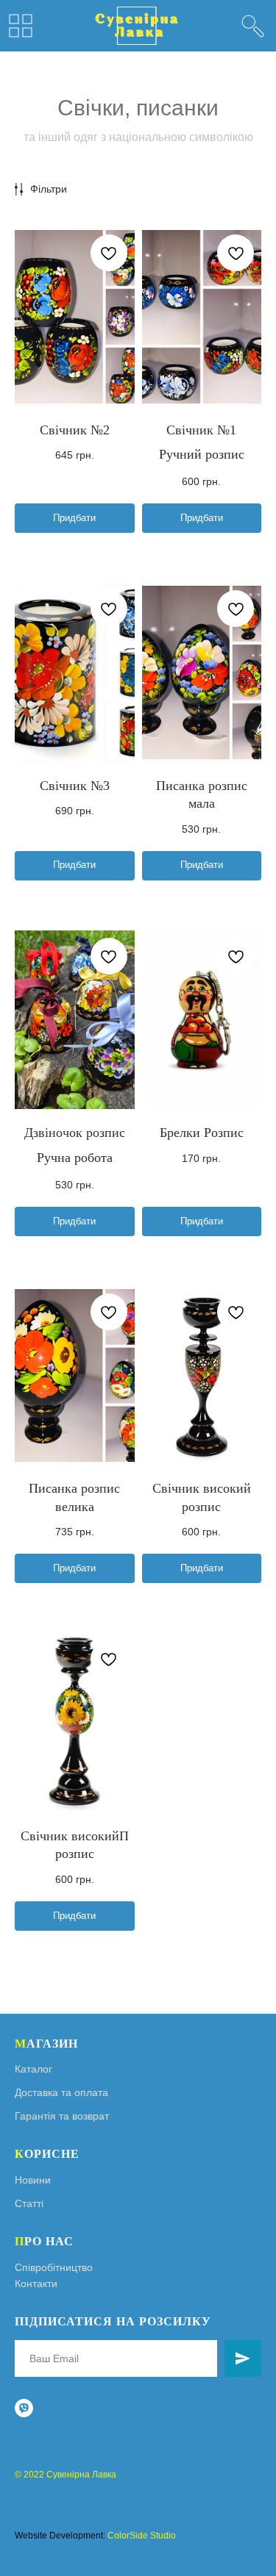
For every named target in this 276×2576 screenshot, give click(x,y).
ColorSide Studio (142, 2536)
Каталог (33, 2069)
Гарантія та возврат (62, 2116)
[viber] (24, 2408)
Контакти (36, 2283)
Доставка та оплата (61, 2092)
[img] (253, 26)
